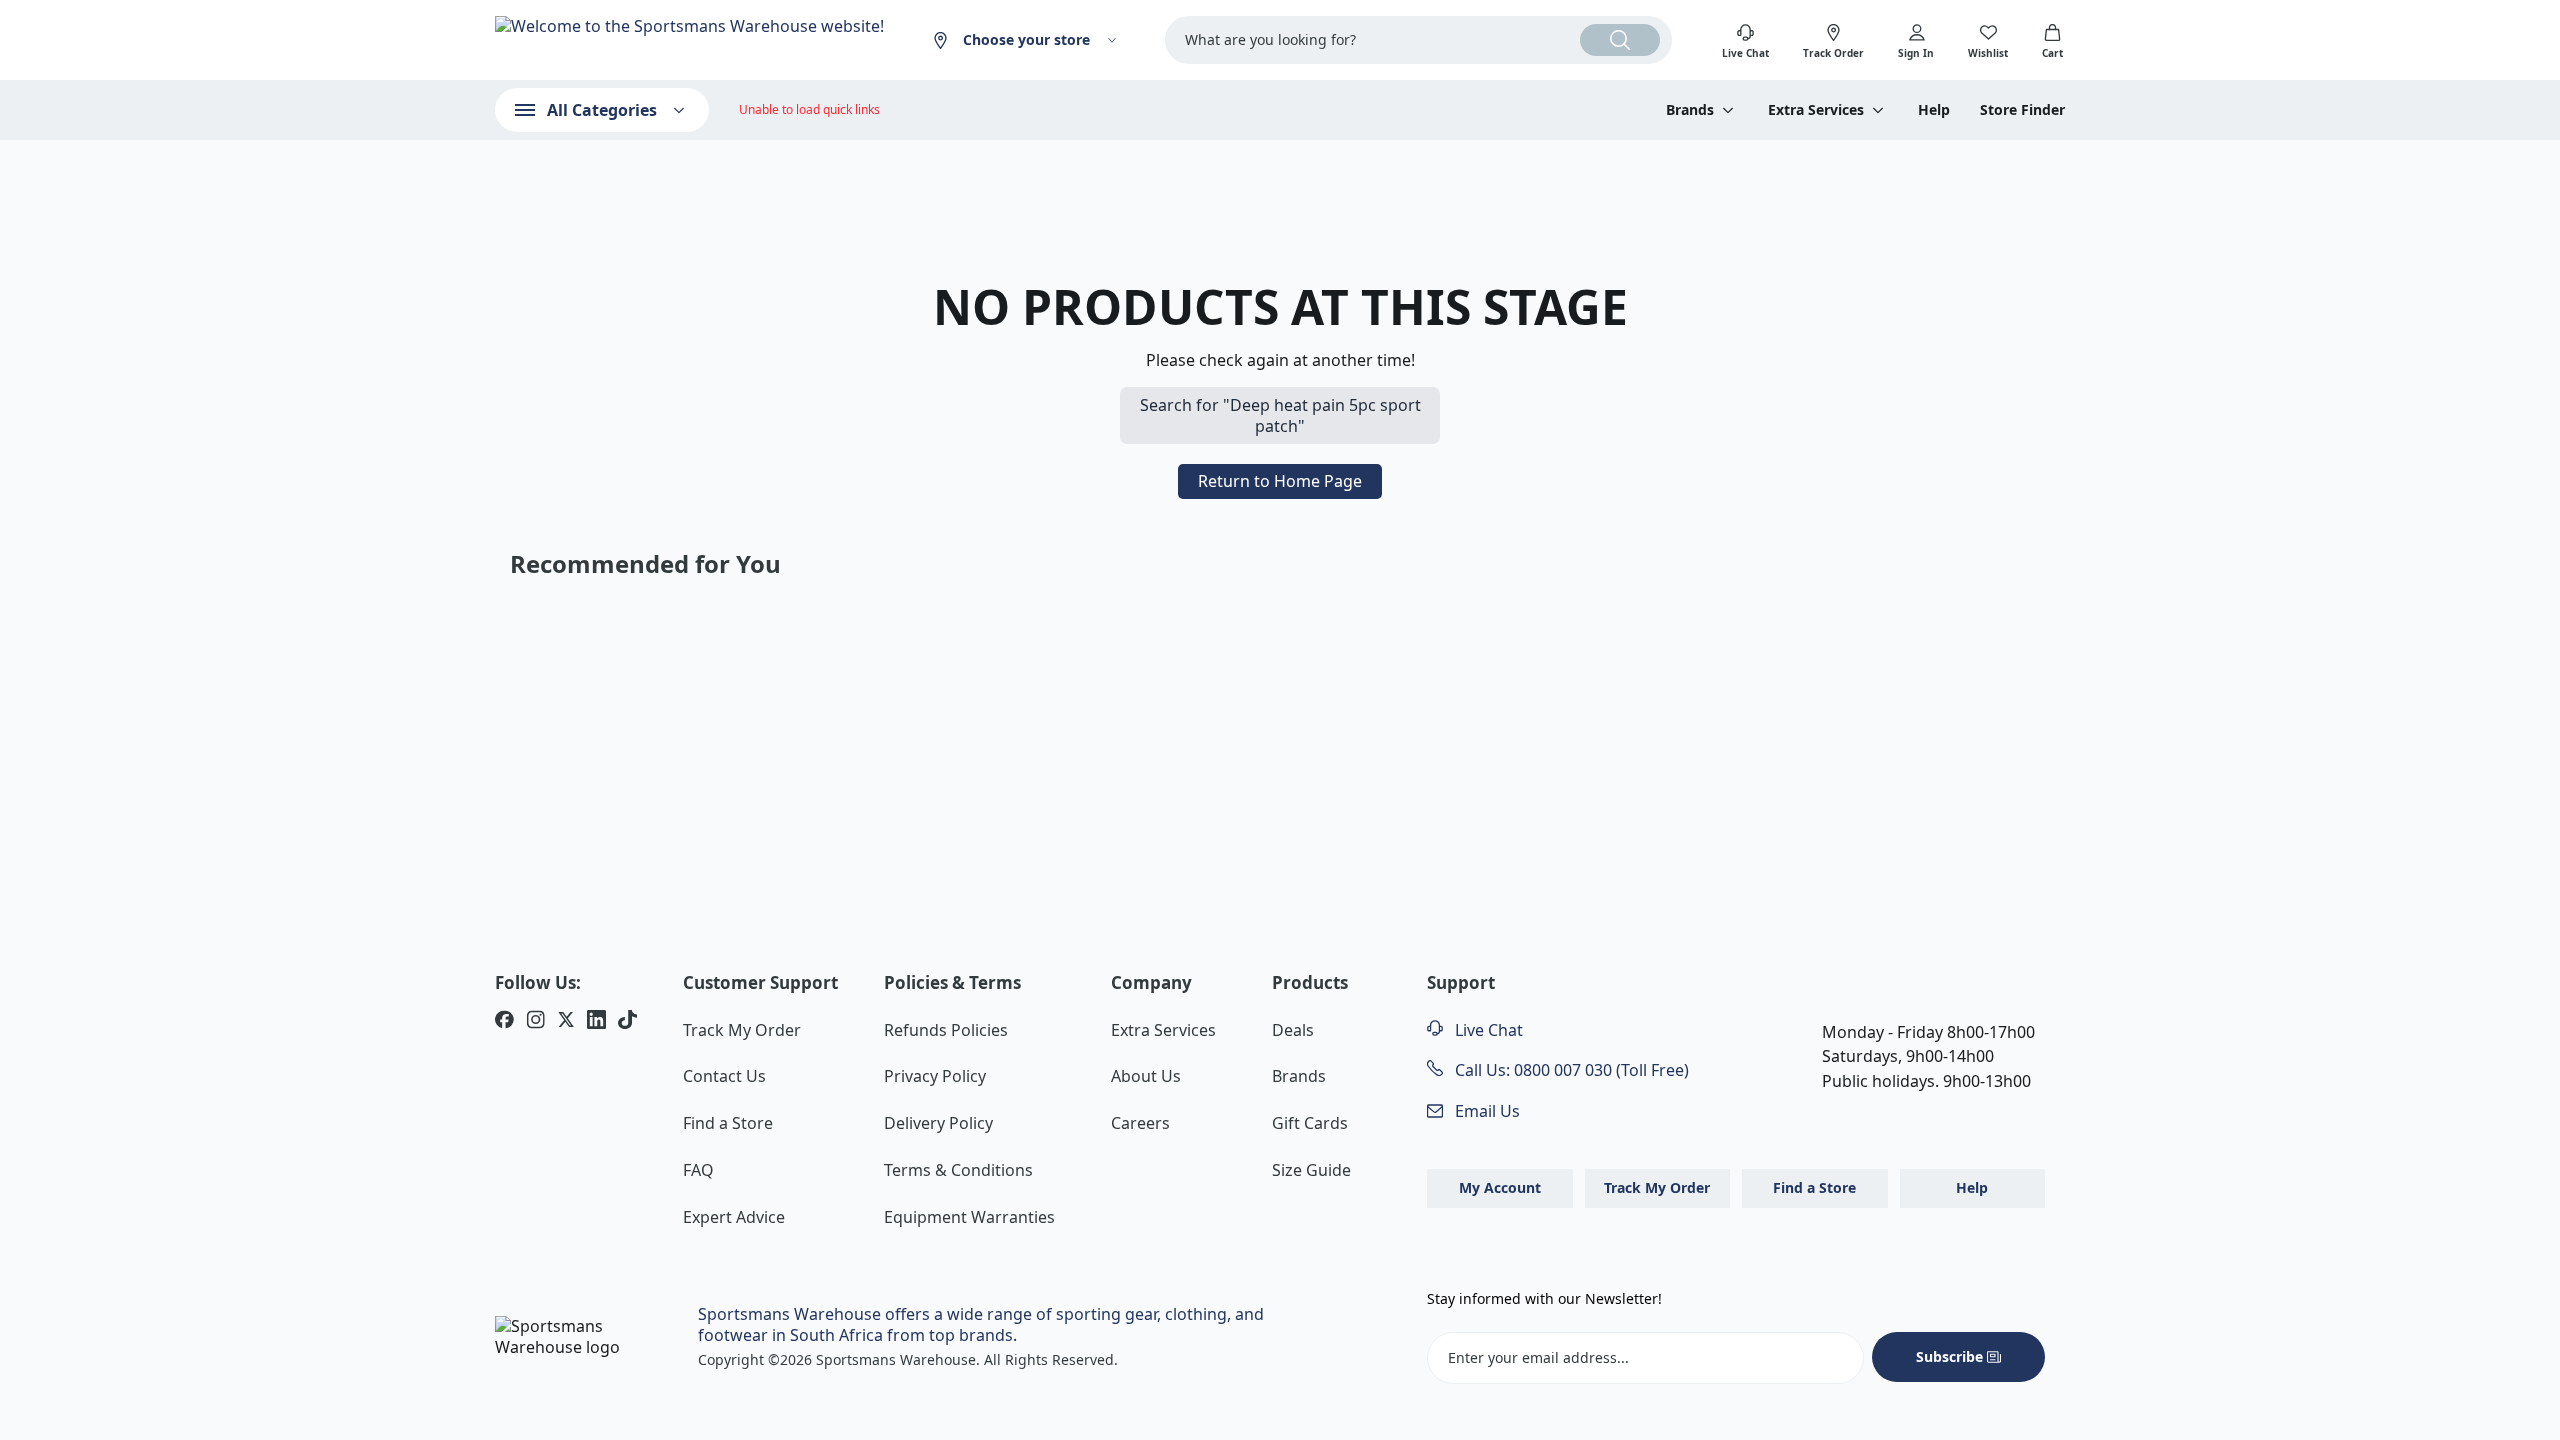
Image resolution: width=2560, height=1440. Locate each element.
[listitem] (504, 1022)
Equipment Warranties (969, 1217)
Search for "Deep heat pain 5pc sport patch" (1280, 415)
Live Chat (1487, 1030)
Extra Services (1163, 1030)
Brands (1299, 1076)
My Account (1500, 1187)
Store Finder (2022, 110)
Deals (1293, 1030)
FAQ (698, 1170)
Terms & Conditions (958, 1170)
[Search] (1620, 40)
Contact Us (724, 1076)
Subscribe (1949, 1356)
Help (1934, 110)
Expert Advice (734, 1217)
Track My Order (742, 1030)
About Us (1146, 1076)
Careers (1140, 1123)
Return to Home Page (1280, 481)
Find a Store (728, 1123)
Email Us (1485, 1111)
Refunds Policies (946, 1030)
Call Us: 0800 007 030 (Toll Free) (1570, 1070)
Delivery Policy (938, 1123)
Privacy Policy (935, 1076)
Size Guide (1311, 1170)
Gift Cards (1310, 1123)
